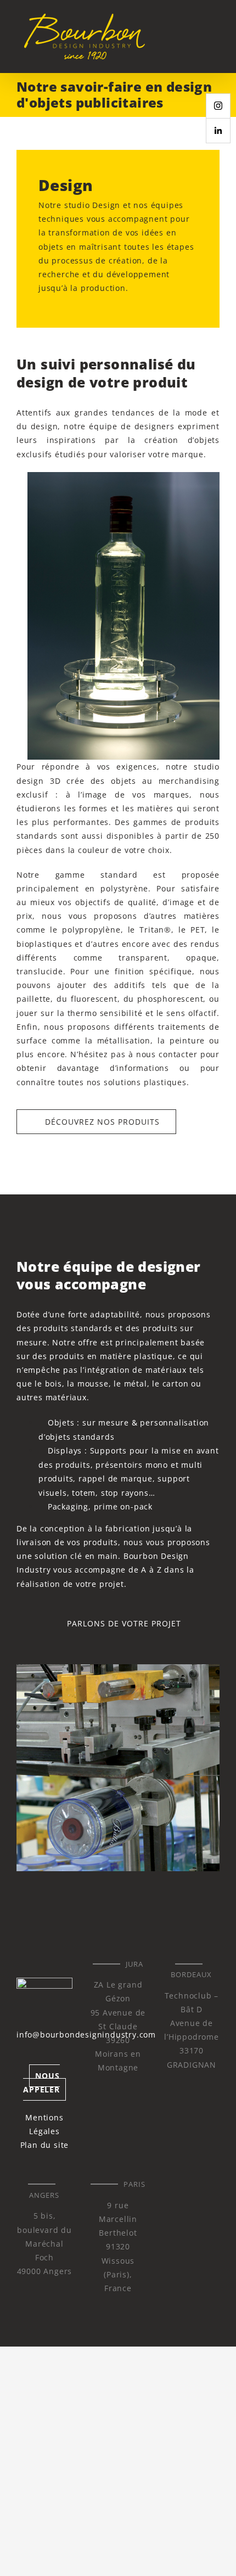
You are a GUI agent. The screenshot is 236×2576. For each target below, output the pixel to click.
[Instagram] (218, 106)
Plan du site (45, 2145)
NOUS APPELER (41, 2083)
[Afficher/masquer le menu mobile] (215, 36)
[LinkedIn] (218, 131)
